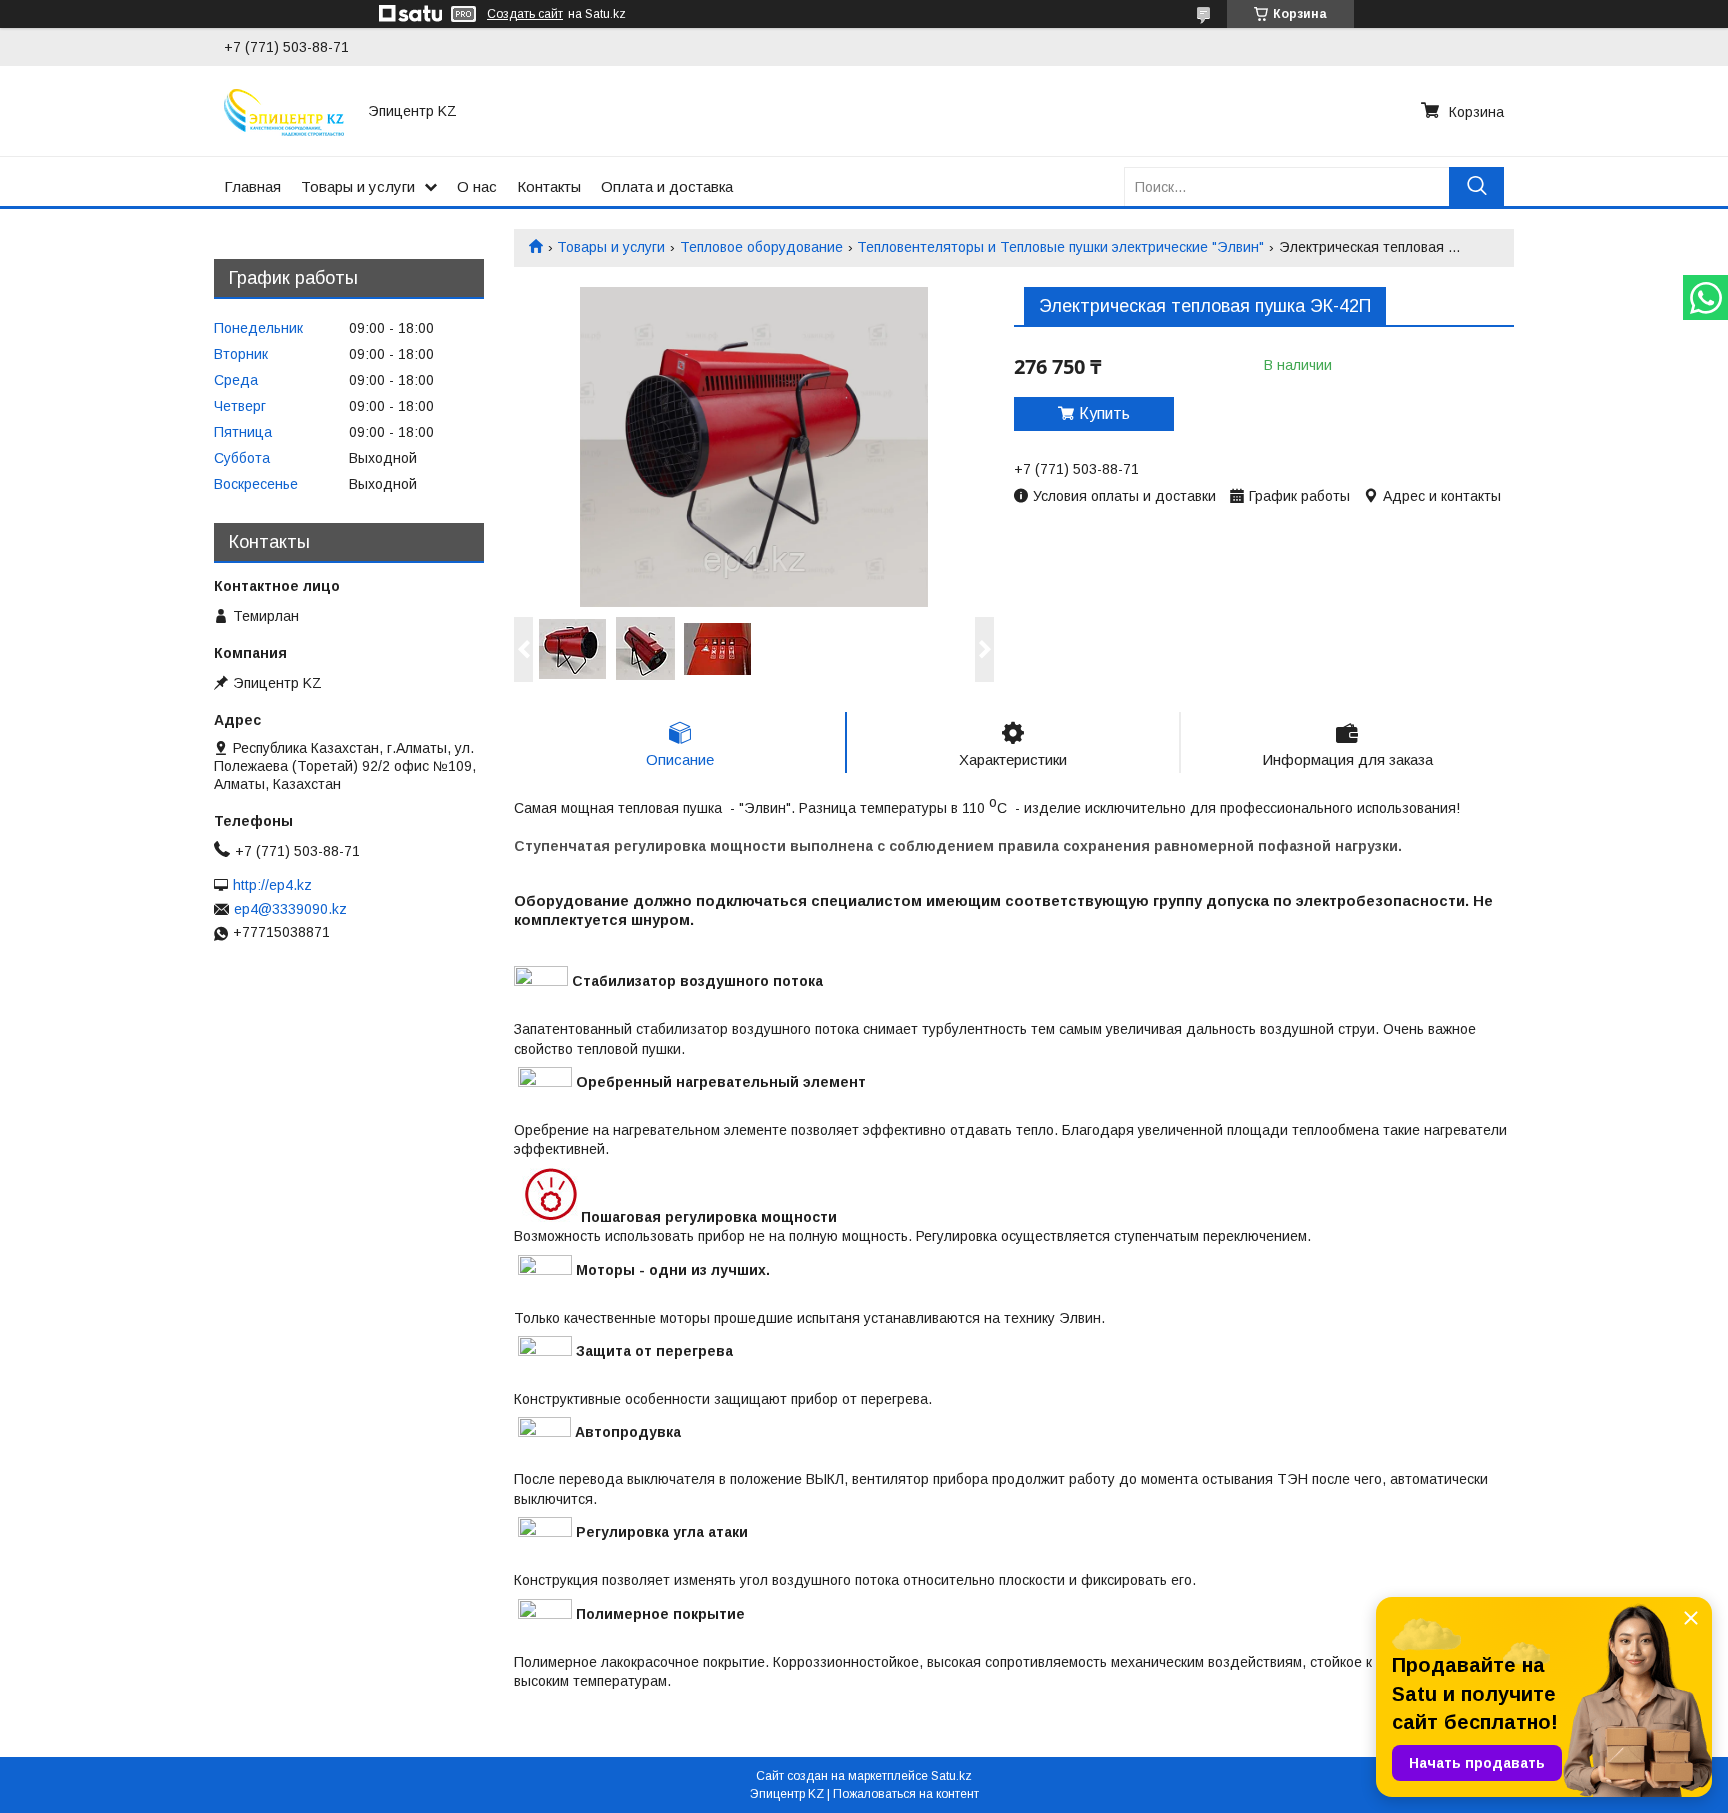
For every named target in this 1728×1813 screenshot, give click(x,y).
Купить (1104, 413)
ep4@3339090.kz (290, 909)
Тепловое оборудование (761, 247)
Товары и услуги (358, 186)
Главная (252, 186)
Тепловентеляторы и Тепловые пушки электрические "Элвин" (1060, 247)
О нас (477, 186)
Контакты (549, 186)
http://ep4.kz (272, 885)
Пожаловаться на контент (906, 1794)
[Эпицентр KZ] (284, 111)
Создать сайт (525, 14)
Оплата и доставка (667, 186)
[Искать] (1476, 186)
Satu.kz (951, 1776)
